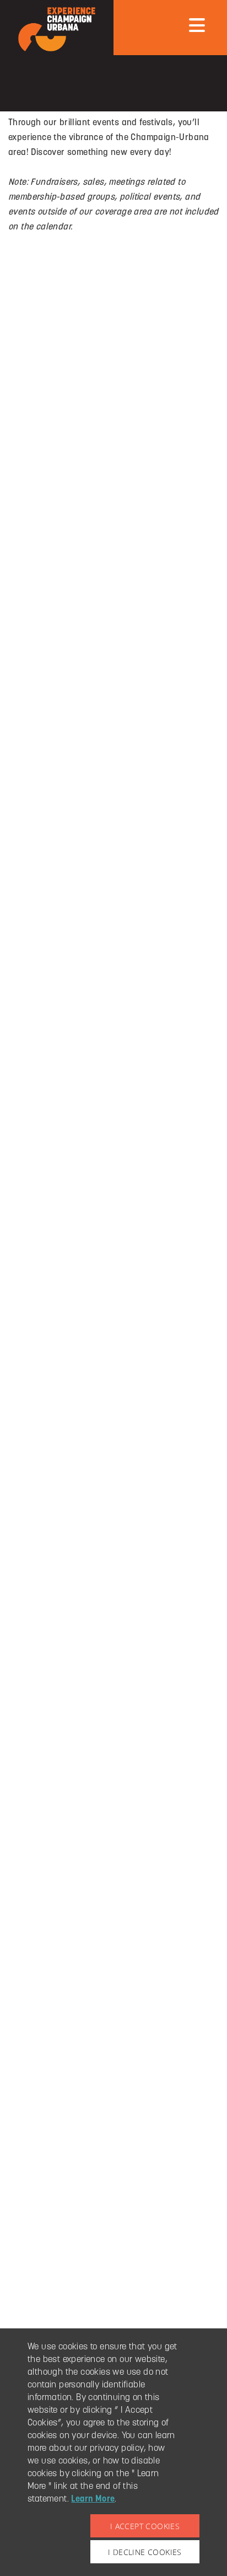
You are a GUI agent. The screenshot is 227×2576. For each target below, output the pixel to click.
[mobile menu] (197, 25)
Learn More (93, 2499)
